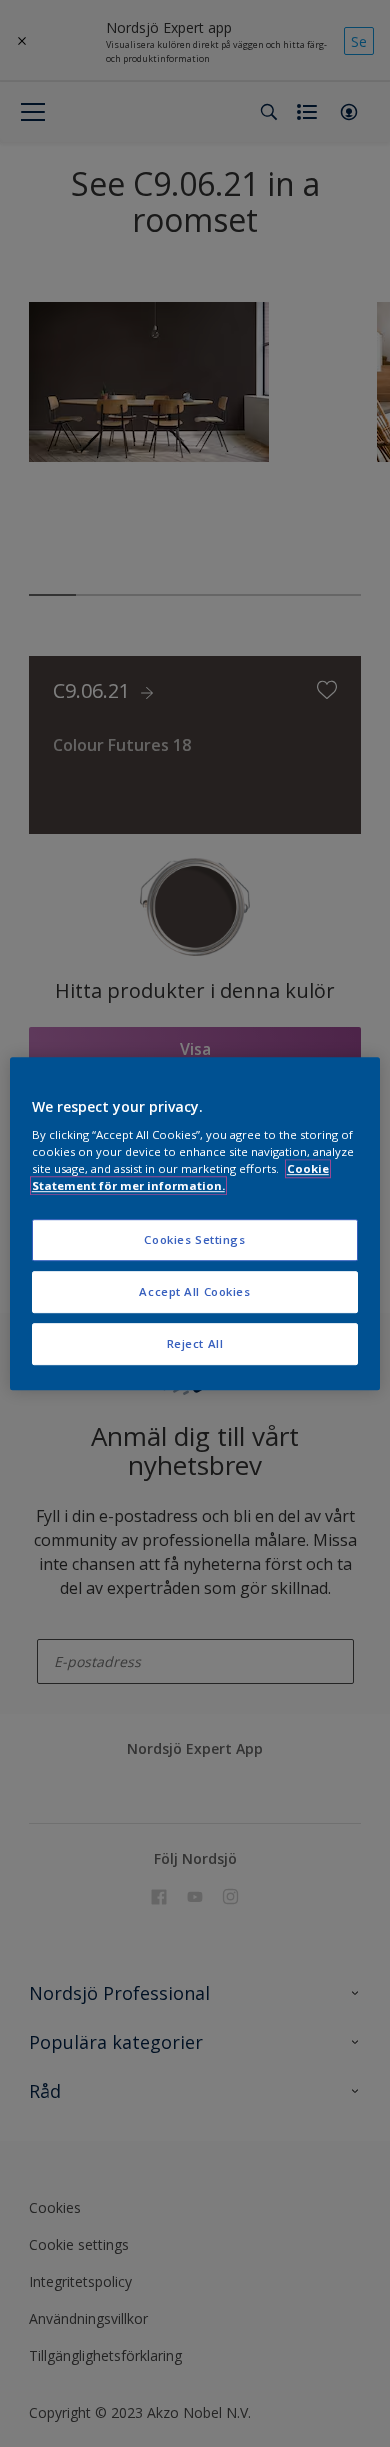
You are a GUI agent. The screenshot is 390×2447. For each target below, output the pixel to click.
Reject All (195, 1343)
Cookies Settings (194, 1240)
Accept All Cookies (194, 1291)
